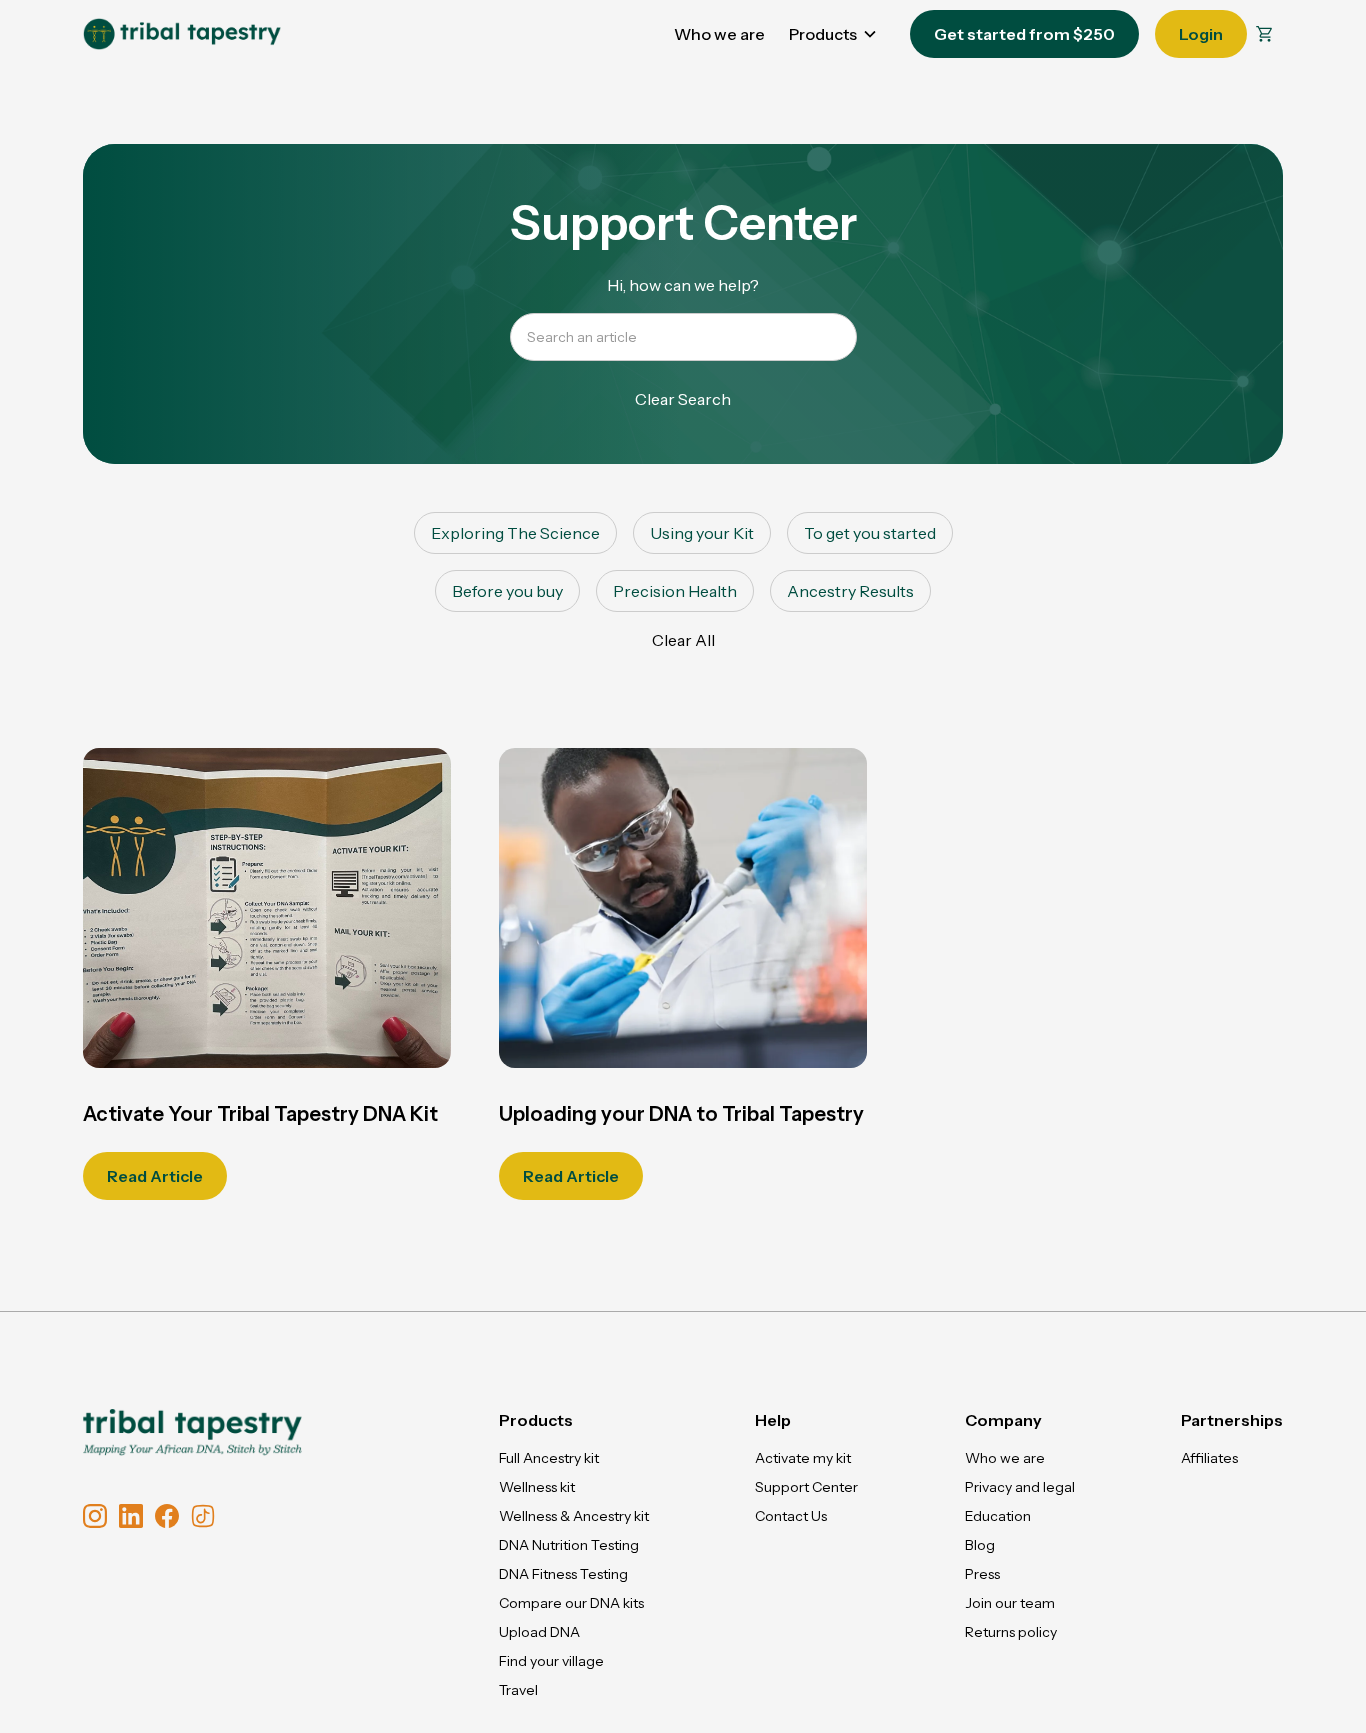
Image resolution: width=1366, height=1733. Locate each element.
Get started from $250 (1024, 34)
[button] (1265, 34)
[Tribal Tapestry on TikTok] (203, 1516)
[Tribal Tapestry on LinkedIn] (131, 1516)
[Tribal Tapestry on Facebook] (167, 1516)
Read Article (155, 1176)
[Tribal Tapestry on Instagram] (95, 1516)
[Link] (182, 34)
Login (1201, 34)
